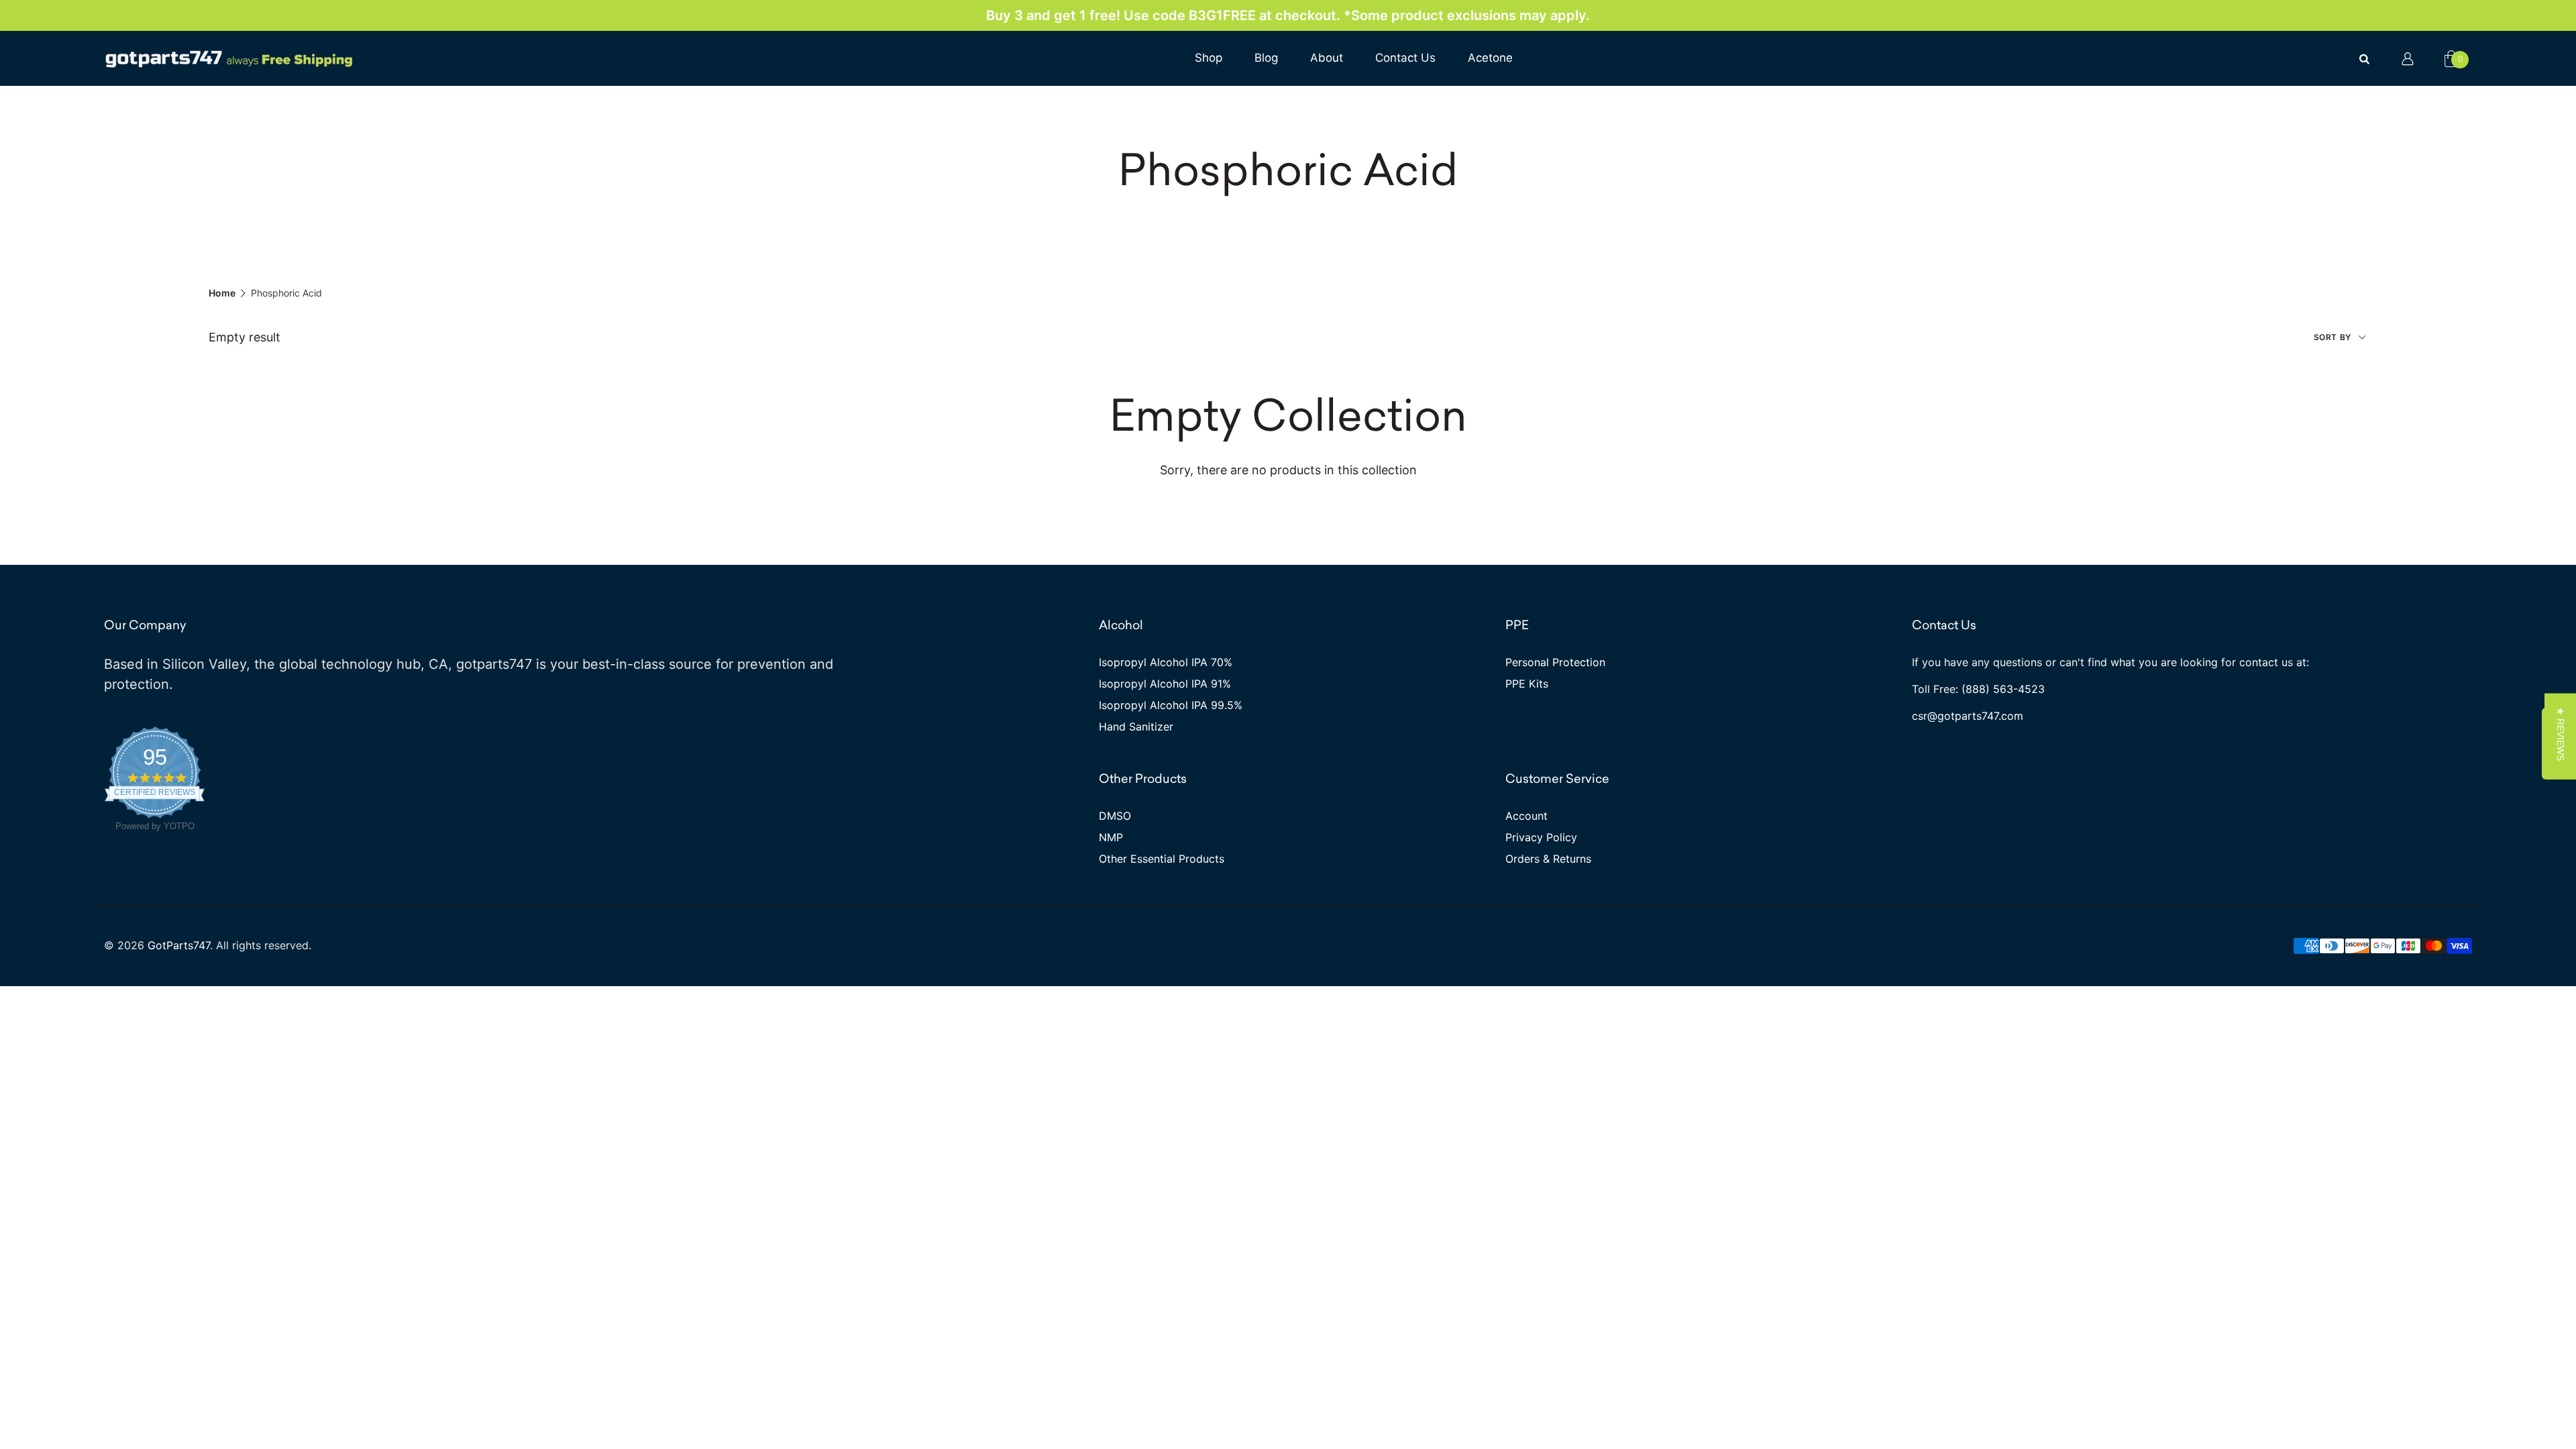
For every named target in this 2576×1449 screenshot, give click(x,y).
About (1327, 58)
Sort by (2334, 337)
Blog (1266, 58)
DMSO (1115, 816)
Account (1526, 816)
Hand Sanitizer (1136, 727)
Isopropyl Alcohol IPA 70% (1166, 662)
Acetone (1490, 58)
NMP (1111, 837)
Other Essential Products (1162, 859)
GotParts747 (179, 945)
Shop (1209, 58)
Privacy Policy (1541, 837)
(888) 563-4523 (2003, 689)
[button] (2560, 733)
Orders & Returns (1548, 859)
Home (222, 293)
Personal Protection (1555, 662)
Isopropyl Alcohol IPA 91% (1165, 684)
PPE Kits (1527, 684)
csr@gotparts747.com (1968, 716)
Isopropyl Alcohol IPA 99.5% (1171, 705)
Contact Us (1405, 58)
